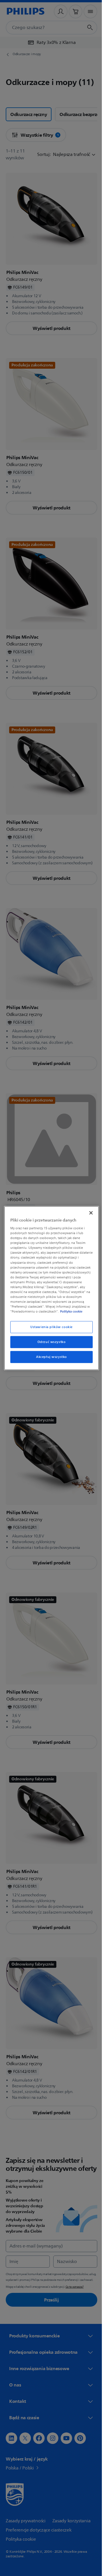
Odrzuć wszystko (49, 1342)
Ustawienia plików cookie (49, 1327)
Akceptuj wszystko (49, 1357)
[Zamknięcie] (88, 1213)
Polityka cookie (70, 1311)
